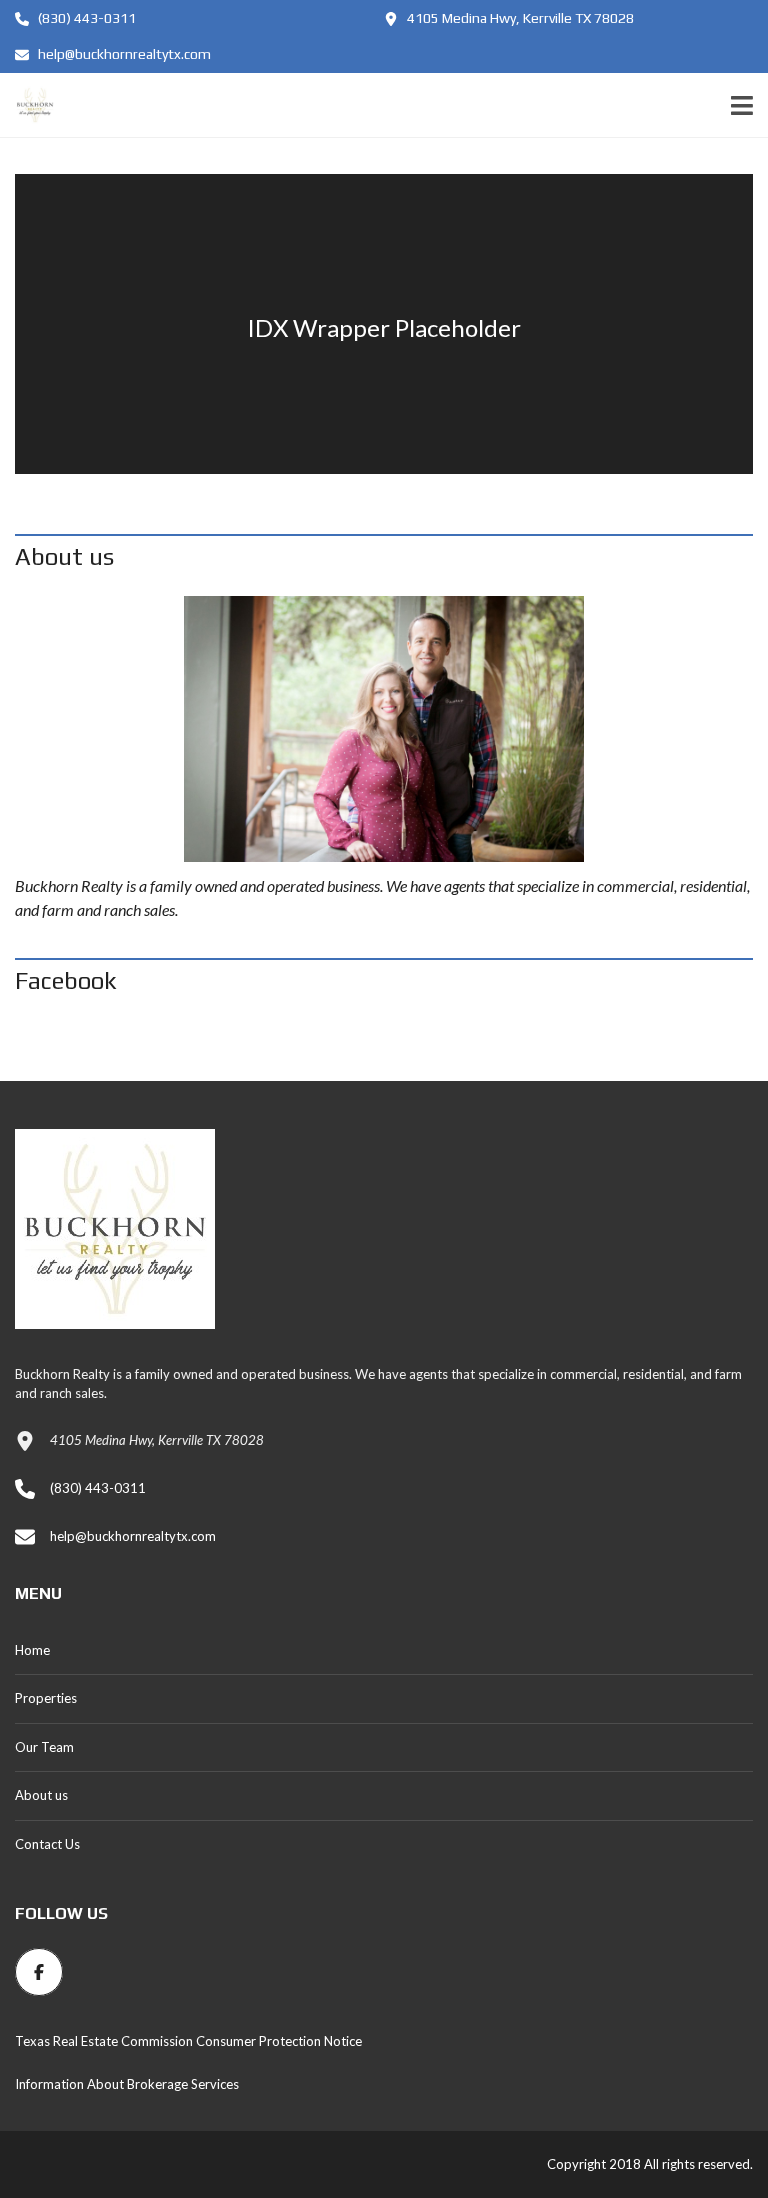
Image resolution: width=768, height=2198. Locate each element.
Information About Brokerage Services (127, 2084)
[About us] (384, 729)
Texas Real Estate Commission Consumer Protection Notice (188, 2041)
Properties (46, 1698)
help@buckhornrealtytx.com (123, 54)
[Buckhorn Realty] (27, 105)
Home (32, 1650)
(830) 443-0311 (85, 18)
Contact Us (47, 1844)
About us (41, 1795)
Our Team (44, 1747)
